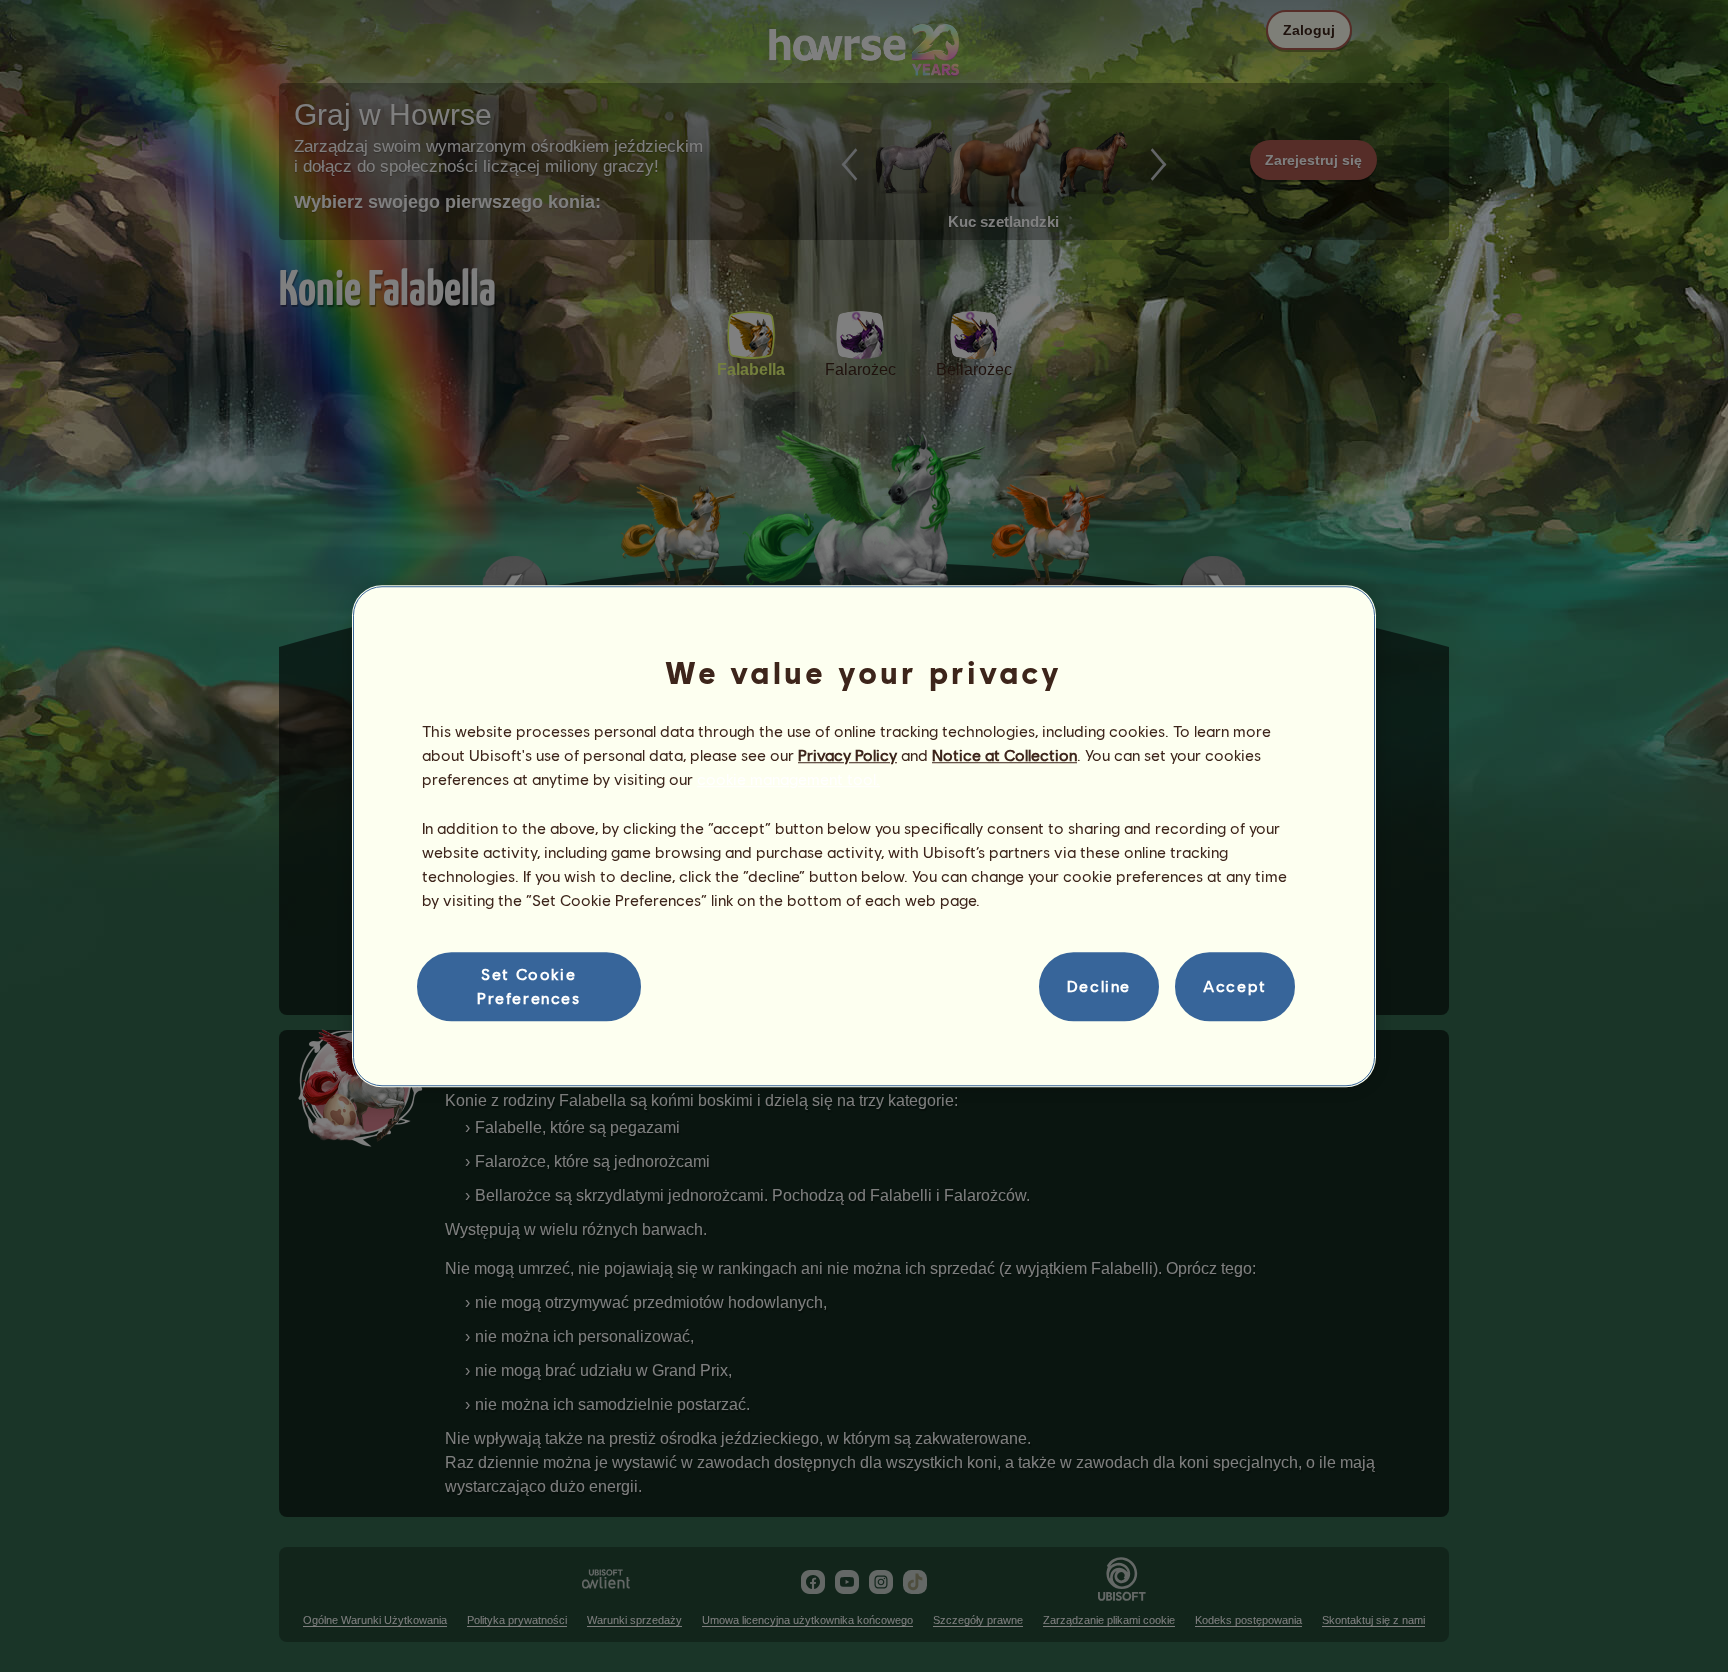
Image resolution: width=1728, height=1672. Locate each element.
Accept (1235, 986)
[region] (864, 836)
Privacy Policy (847, 754)
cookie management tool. (788, 779)
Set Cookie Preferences (529, 985)
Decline (1099, 986)
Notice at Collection (1004, 754)
